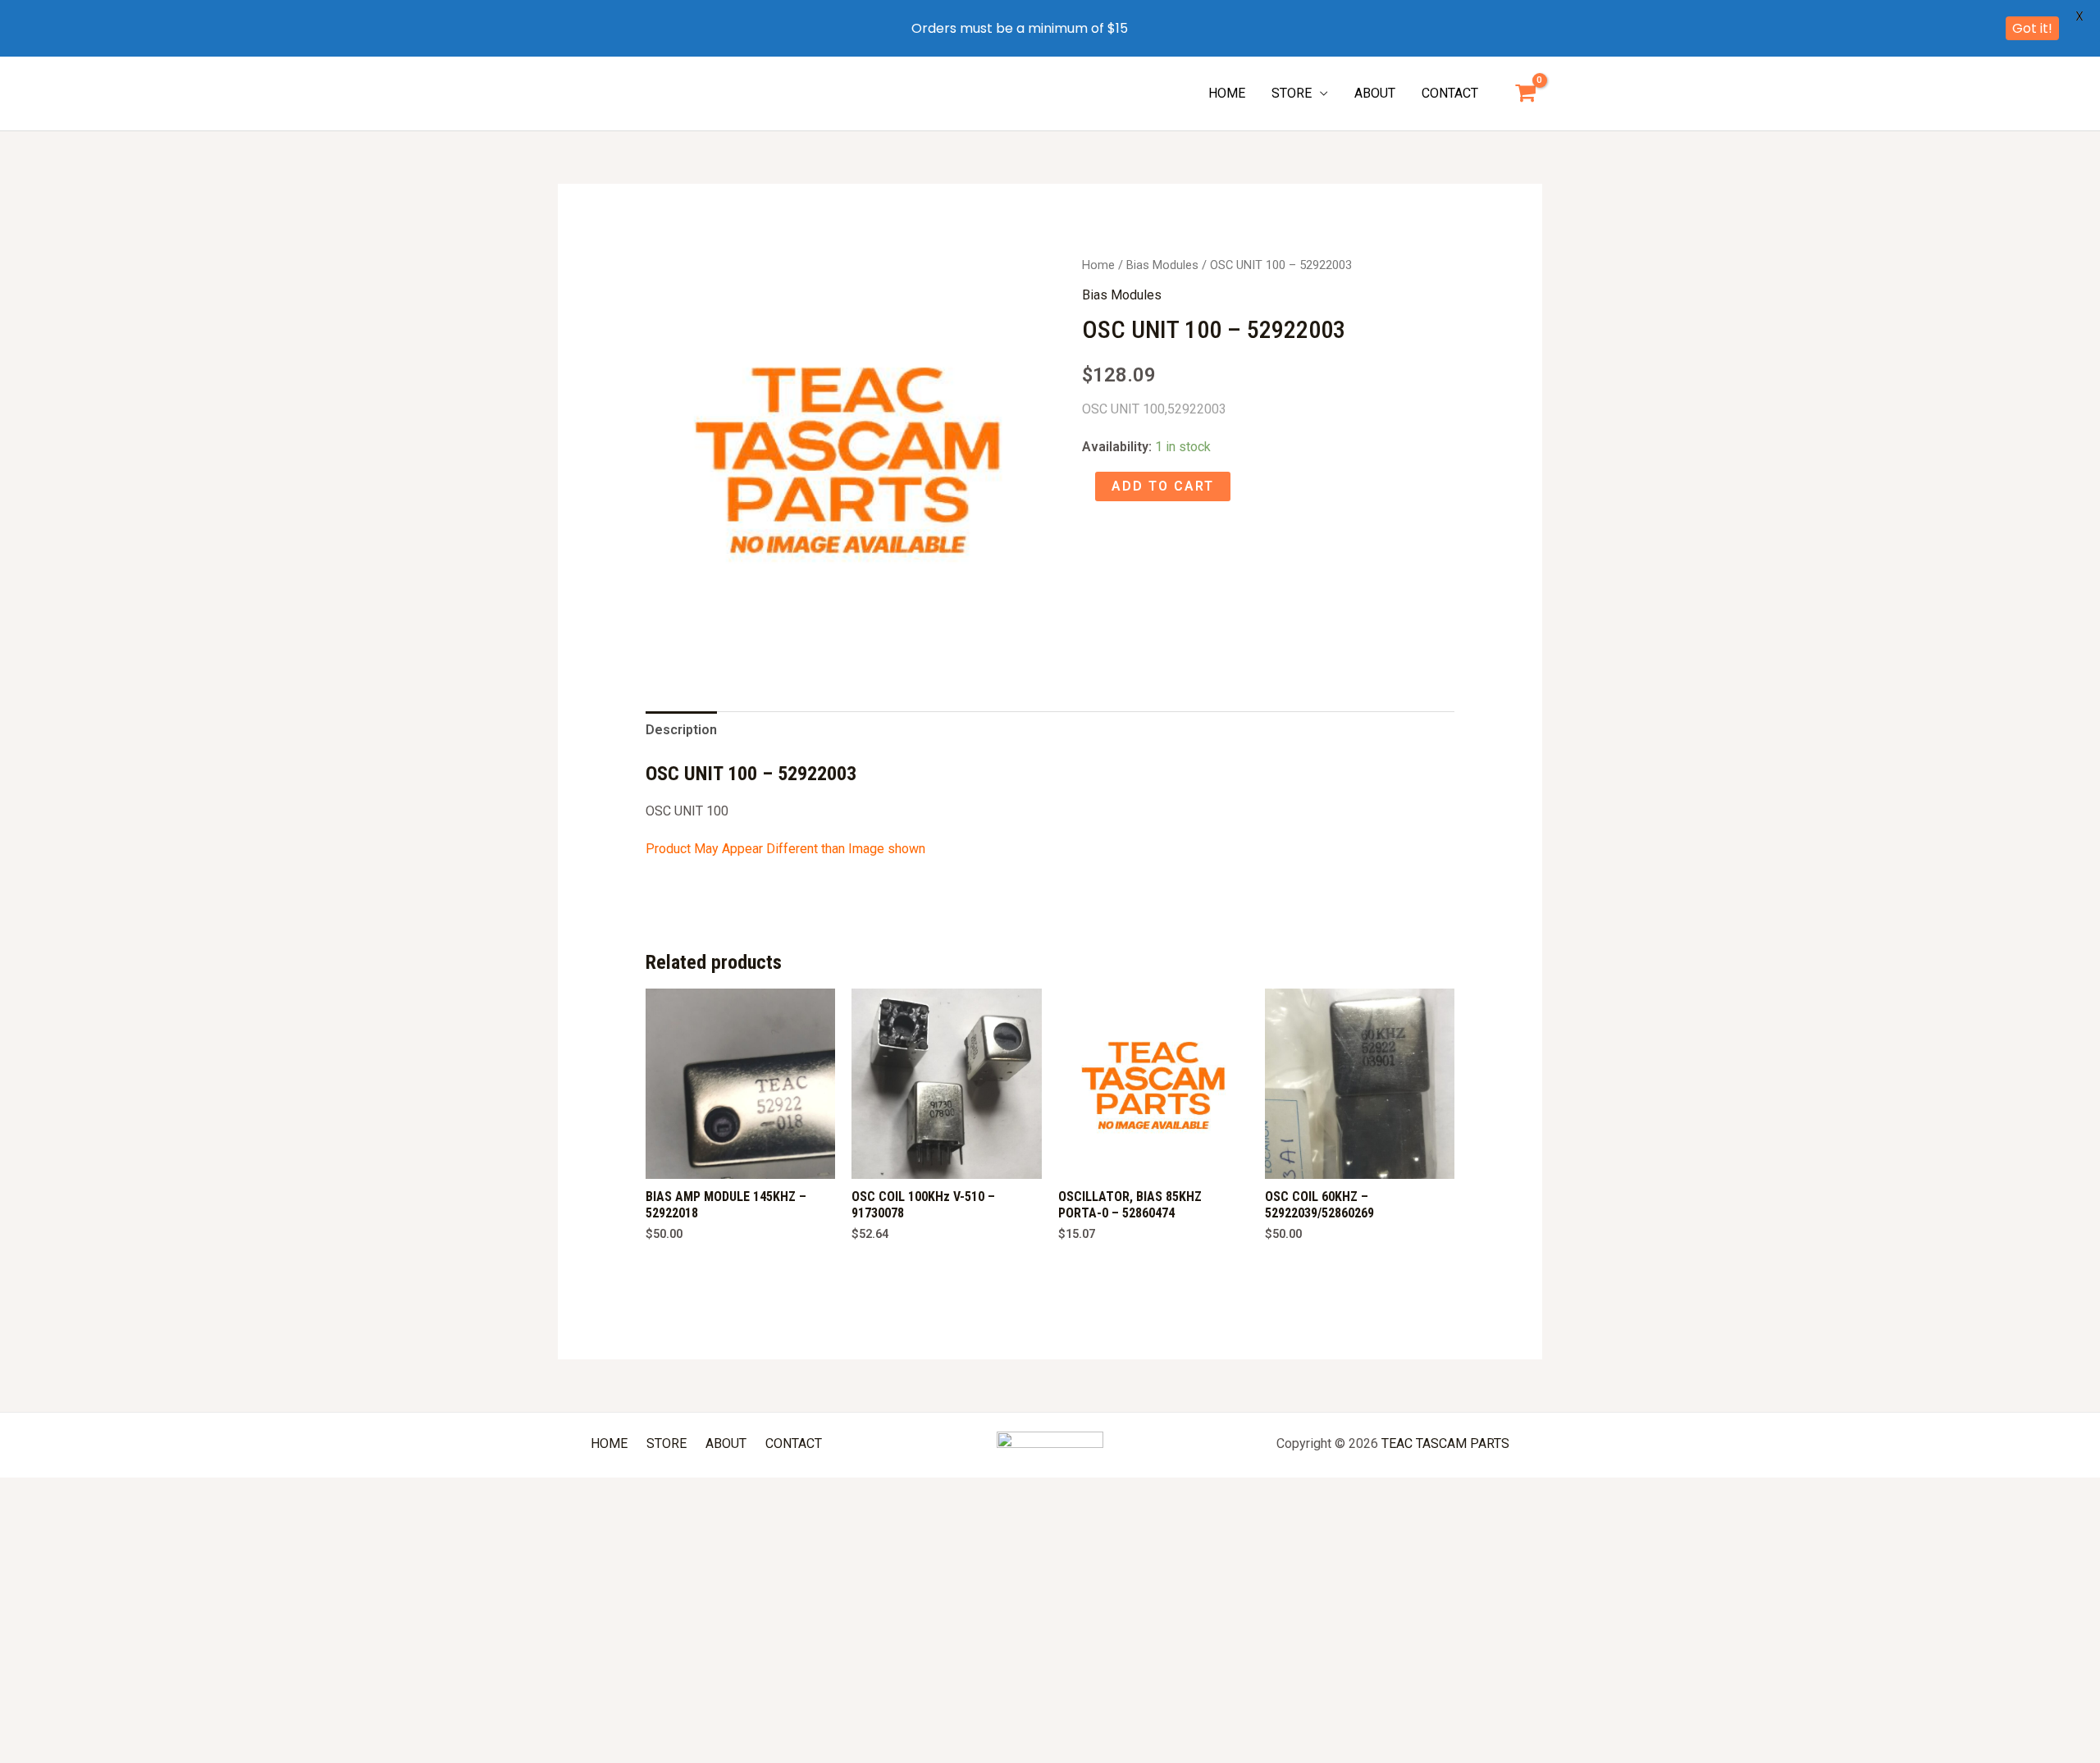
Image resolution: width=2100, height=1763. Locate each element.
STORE (1292, 93)
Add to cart (1163, 486)
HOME (1227, 93)
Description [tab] (681, 730)
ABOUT (1375, 93)
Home (1098, 265)
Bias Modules (1162, 265)
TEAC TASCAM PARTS (1445, 1443)
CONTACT (1450, 93)
